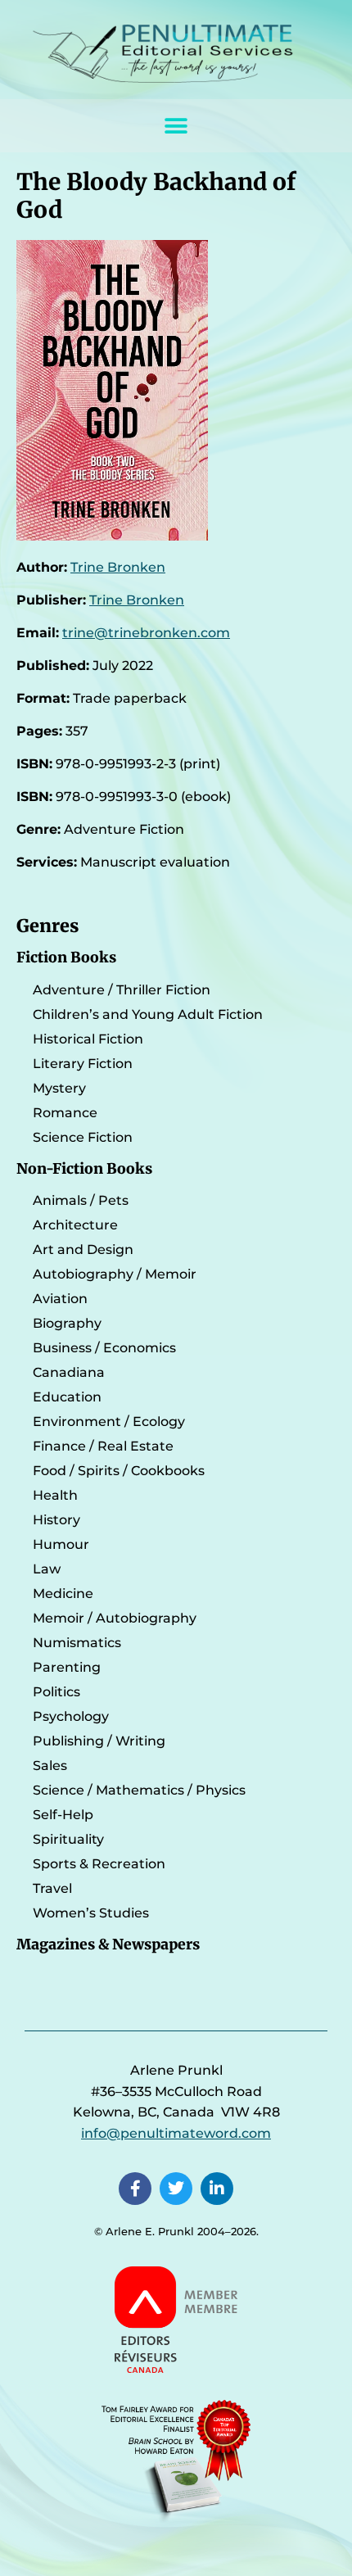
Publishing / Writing (99, 1741)
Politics (56, 1692)
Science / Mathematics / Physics (139, 1790)
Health (55, 1495)
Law (47, 1569)
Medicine (63, 1594)
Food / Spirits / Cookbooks (119, 1471)
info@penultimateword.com (176, 2133)
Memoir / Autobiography (115, 1618)
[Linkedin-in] (217, 2189)
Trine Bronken (118, 567)
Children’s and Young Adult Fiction (148, 1014)
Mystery (59, 1088)
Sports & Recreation (99, 1864)
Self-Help (63, 1815)
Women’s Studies (91, 1913)
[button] (176, 126)
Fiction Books (66, 958)
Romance (65, 1113)
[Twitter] (176, 2189)
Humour (61, 1544)
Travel (52, 1888)
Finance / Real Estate (103, 1446)
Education (67, 1397)
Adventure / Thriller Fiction (122, 990)
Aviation (60, 1299)
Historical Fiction (88, 1039)
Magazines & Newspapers (108, 1944)
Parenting (67, 1667)
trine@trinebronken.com (146, 633)
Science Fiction (83, 1137)
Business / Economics (104, 1348)
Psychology (71, 1716)
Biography (67, 1323)
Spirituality (68, 1839)
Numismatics (77, 1643)
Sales (50, 1766)
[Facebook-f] (135, 2189)
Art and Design (83, 1250)
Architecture (75, 1225)
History (56, 1520)
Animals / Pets (81, 1200)
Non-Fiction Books (84, 1169)
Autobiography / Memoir (115, 1274)
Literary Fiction (83, 1064)
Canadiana (69, 1372)
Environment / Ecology (109, 1422)
